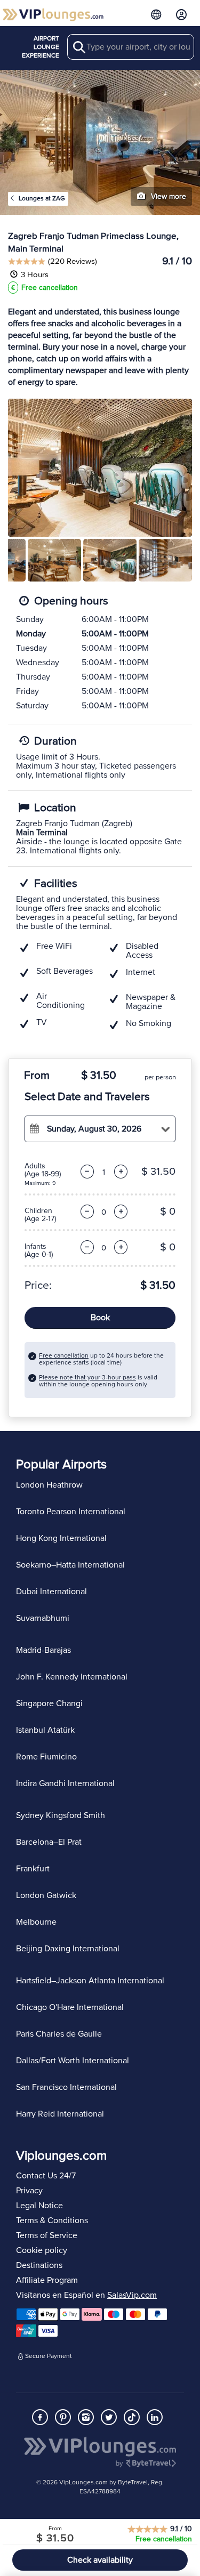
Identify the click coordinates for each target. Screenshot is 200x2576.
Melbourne (36, 1922)
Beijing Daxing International (68, 1949)
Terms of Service (47, 2235)
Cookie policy (42, 2250)
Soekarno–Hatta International (70, 1565)
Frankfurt (33, 1869)
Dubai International (51, 1592)
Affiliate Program (47, 2280)
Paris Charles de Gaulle (59, 2034)
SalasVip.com (132, 2295)
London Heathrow (49, 1485)
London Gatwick (46, 1895)
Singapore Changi (49, 1703)
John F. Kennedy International (72, 1677)
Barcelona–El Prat (49, 1842)
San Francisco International (66, 2087)
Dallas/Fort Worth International (73, 2061)
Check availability (100, 2560)
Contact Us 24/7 (46, 2176)
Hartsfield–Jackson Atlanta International (90, 1981)
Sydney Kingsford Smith (61, 1815)
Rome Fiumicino (46, 1757)
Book (100, 1318)
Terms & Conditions (52, 2220)
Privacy (29, 2191)
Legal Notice (39, 2206)
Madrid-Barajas (43, 1650)
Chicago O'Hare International (70, 2007)
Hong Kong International (61, 1538)
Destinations (39, 2265)
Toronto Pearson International (71, 1512)
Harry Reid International (60, 2114)
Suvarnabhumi (43, 1618)
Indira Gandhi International (65, 1783)
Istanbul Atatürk (45, 1730)
